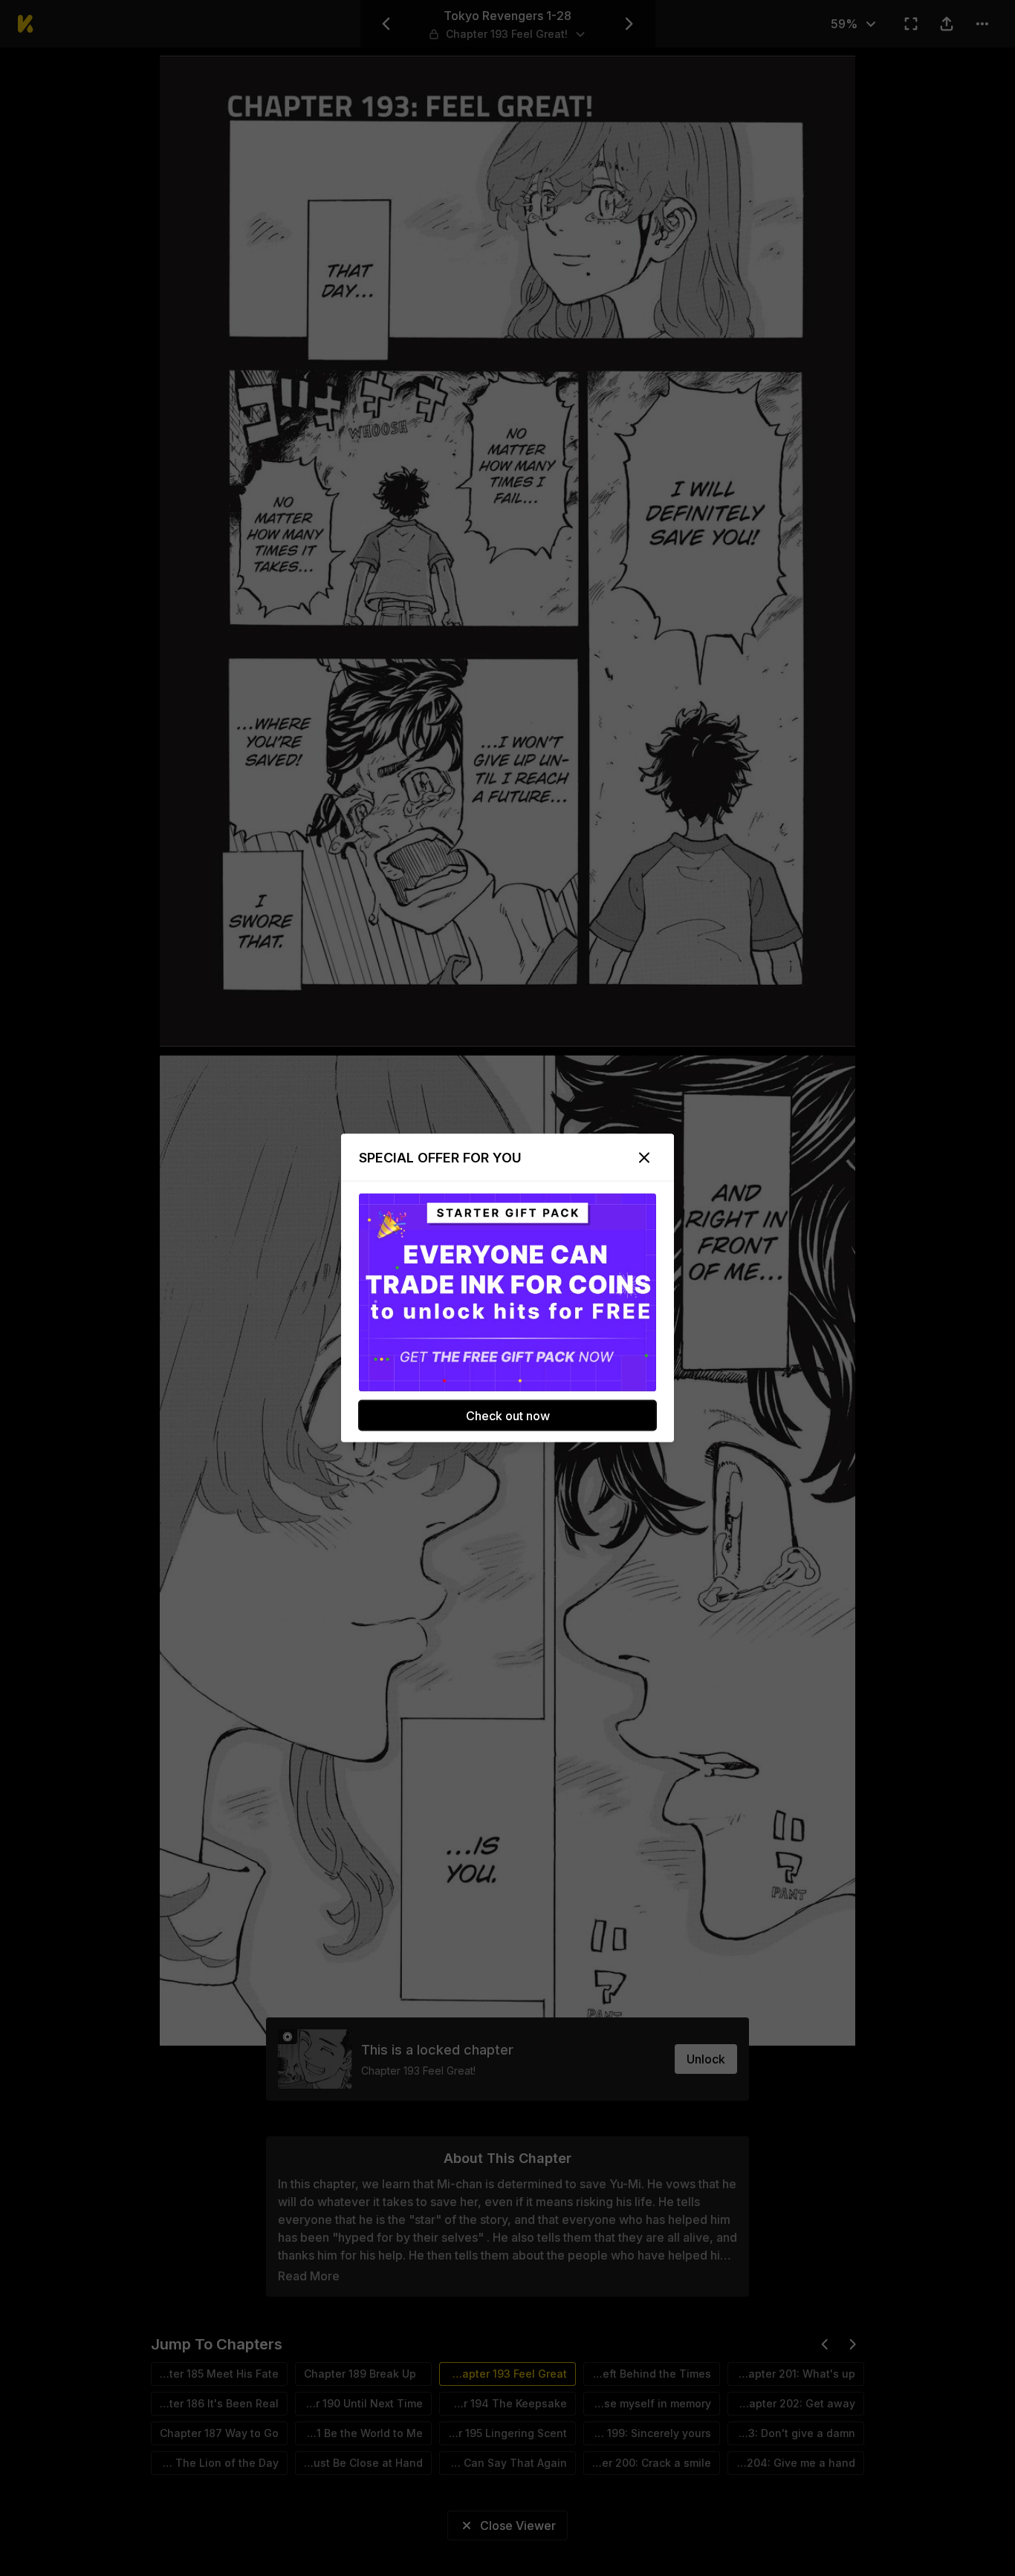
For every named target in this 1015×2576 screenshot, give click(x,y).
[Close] (644, 1158)
